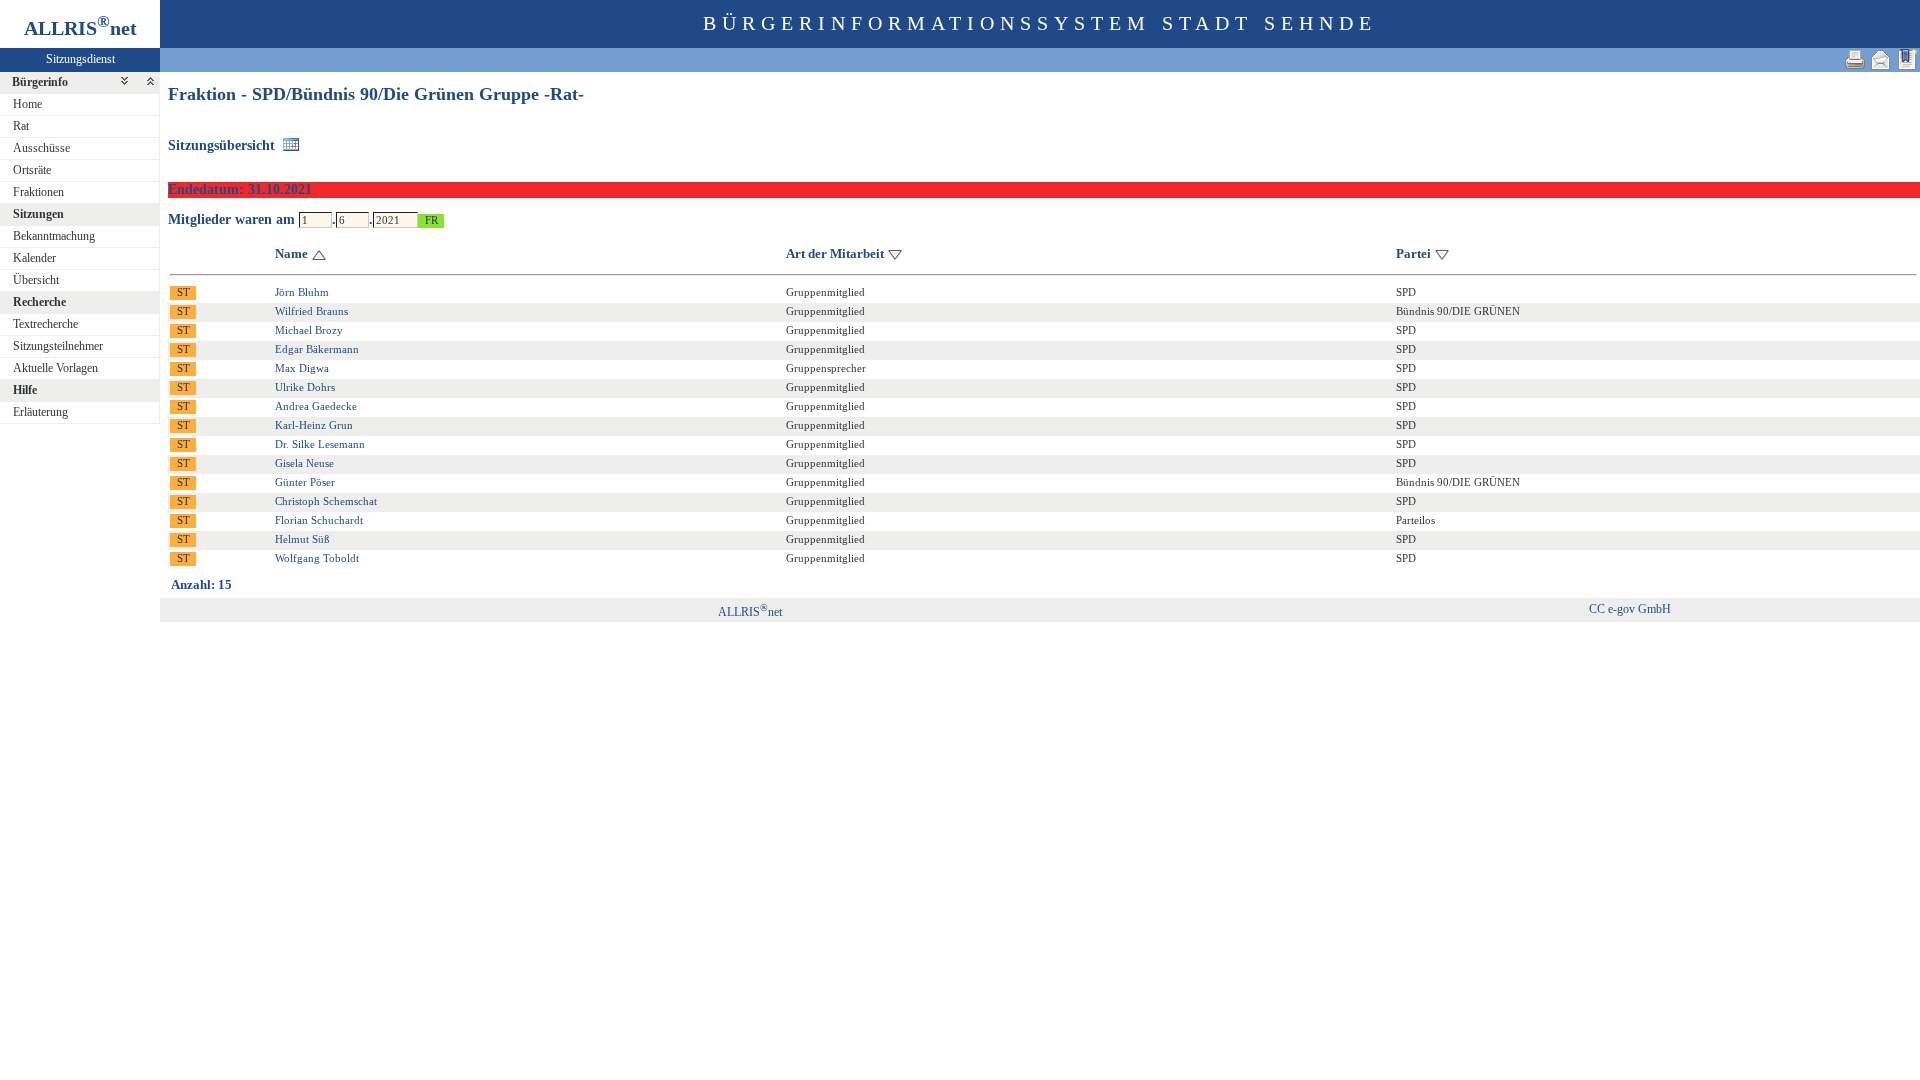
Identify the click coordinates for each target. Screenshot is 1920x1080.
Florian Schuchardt (319, 520)
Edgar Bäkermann (317, 349)
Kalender (34, 258)
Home (27, 104)
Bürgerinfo (40, 82)
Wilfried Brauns (311, 311)
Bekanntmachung (54, 236)
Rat (21, 126)
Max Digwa (302, 368)
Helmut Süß (302, 539)
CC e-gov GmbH (1630, 609)
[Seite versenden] (1881, 59)
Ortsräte (32, 170)
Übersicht (36, 280)
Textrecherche (45, 324)
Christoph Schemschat (326, 501)
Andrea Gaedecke (316, 406)
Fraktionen (38, 192)
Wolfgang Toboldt (317, 558)
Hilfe (25, 390)
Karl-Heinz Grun (314, 425)
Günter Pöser (305, 482)
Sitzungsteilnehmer (58, 346)
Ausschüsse (41, 148)
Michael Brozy (309, 330)
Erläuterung (40, 412)
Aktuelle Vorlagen (55, 368)
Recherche (39, 302)
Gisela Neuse (304, 463)
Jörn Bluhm (302, 292)
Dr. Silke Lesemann (320, 444)
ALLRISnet (750, 612)
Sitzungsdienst (80, 59)
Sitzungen (38, 214)
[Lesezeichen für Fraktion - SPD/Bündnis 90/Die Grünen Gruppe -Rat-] (1907, 59)
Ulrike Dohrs (305, 387)
